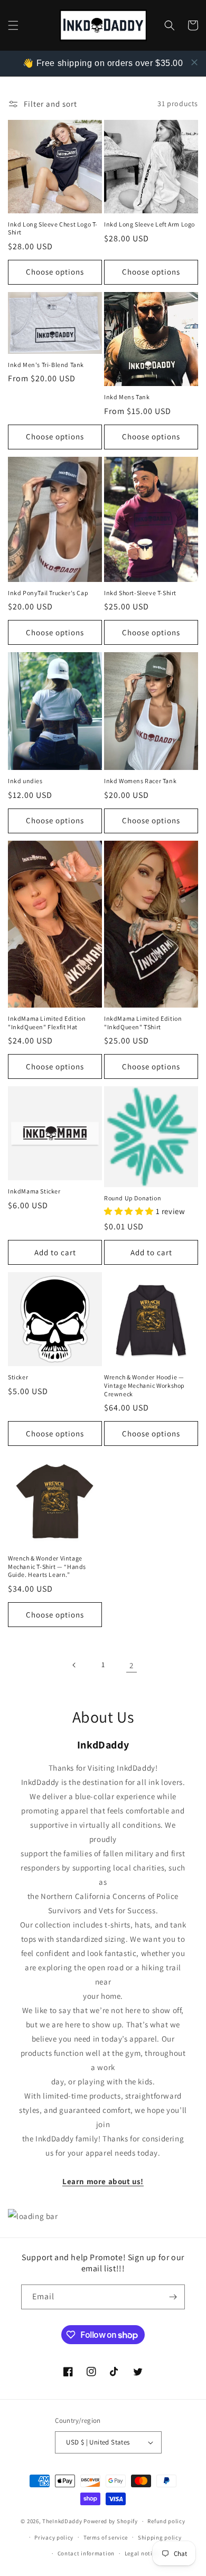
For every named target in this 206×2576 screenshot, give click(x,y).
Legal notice (142, 2553)
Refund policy (166, 2521)
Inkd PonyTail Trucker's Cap (48, 593)
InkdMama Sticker (34, 1191)
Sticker (18, 1377)
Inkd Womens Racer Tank (140, 781)
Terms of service (106, 2537)
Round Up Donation (133, 1198)
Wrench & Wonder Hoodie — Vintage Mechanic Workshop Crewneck (144, 1385)
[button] (13, 25)
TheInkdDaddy (62, 2521)
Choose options (55, 272)
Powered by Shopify (111, 2521)
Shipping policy (160, 2537)
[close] (194, 62)
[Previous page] (74, 1665)
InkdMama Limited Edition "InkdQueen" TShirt (143, 1023)
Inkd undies (25, 781)
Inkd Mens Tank (127, 397)
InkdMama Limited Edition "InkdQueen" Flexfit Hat (47, 1023)
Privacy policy (54, 2537)
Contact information (86, 2553)
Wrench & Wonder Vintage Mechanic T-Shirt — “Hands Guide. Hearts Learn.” (47, 1566)
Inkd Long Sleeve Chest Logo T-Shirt (53, 228)
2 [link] (132, 1665)
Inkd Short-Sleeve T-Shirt (140, 593)
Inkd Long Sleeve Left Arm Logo (149, 224)
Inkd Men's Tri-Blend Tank (46, 365)
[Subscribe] (173, 2297)
